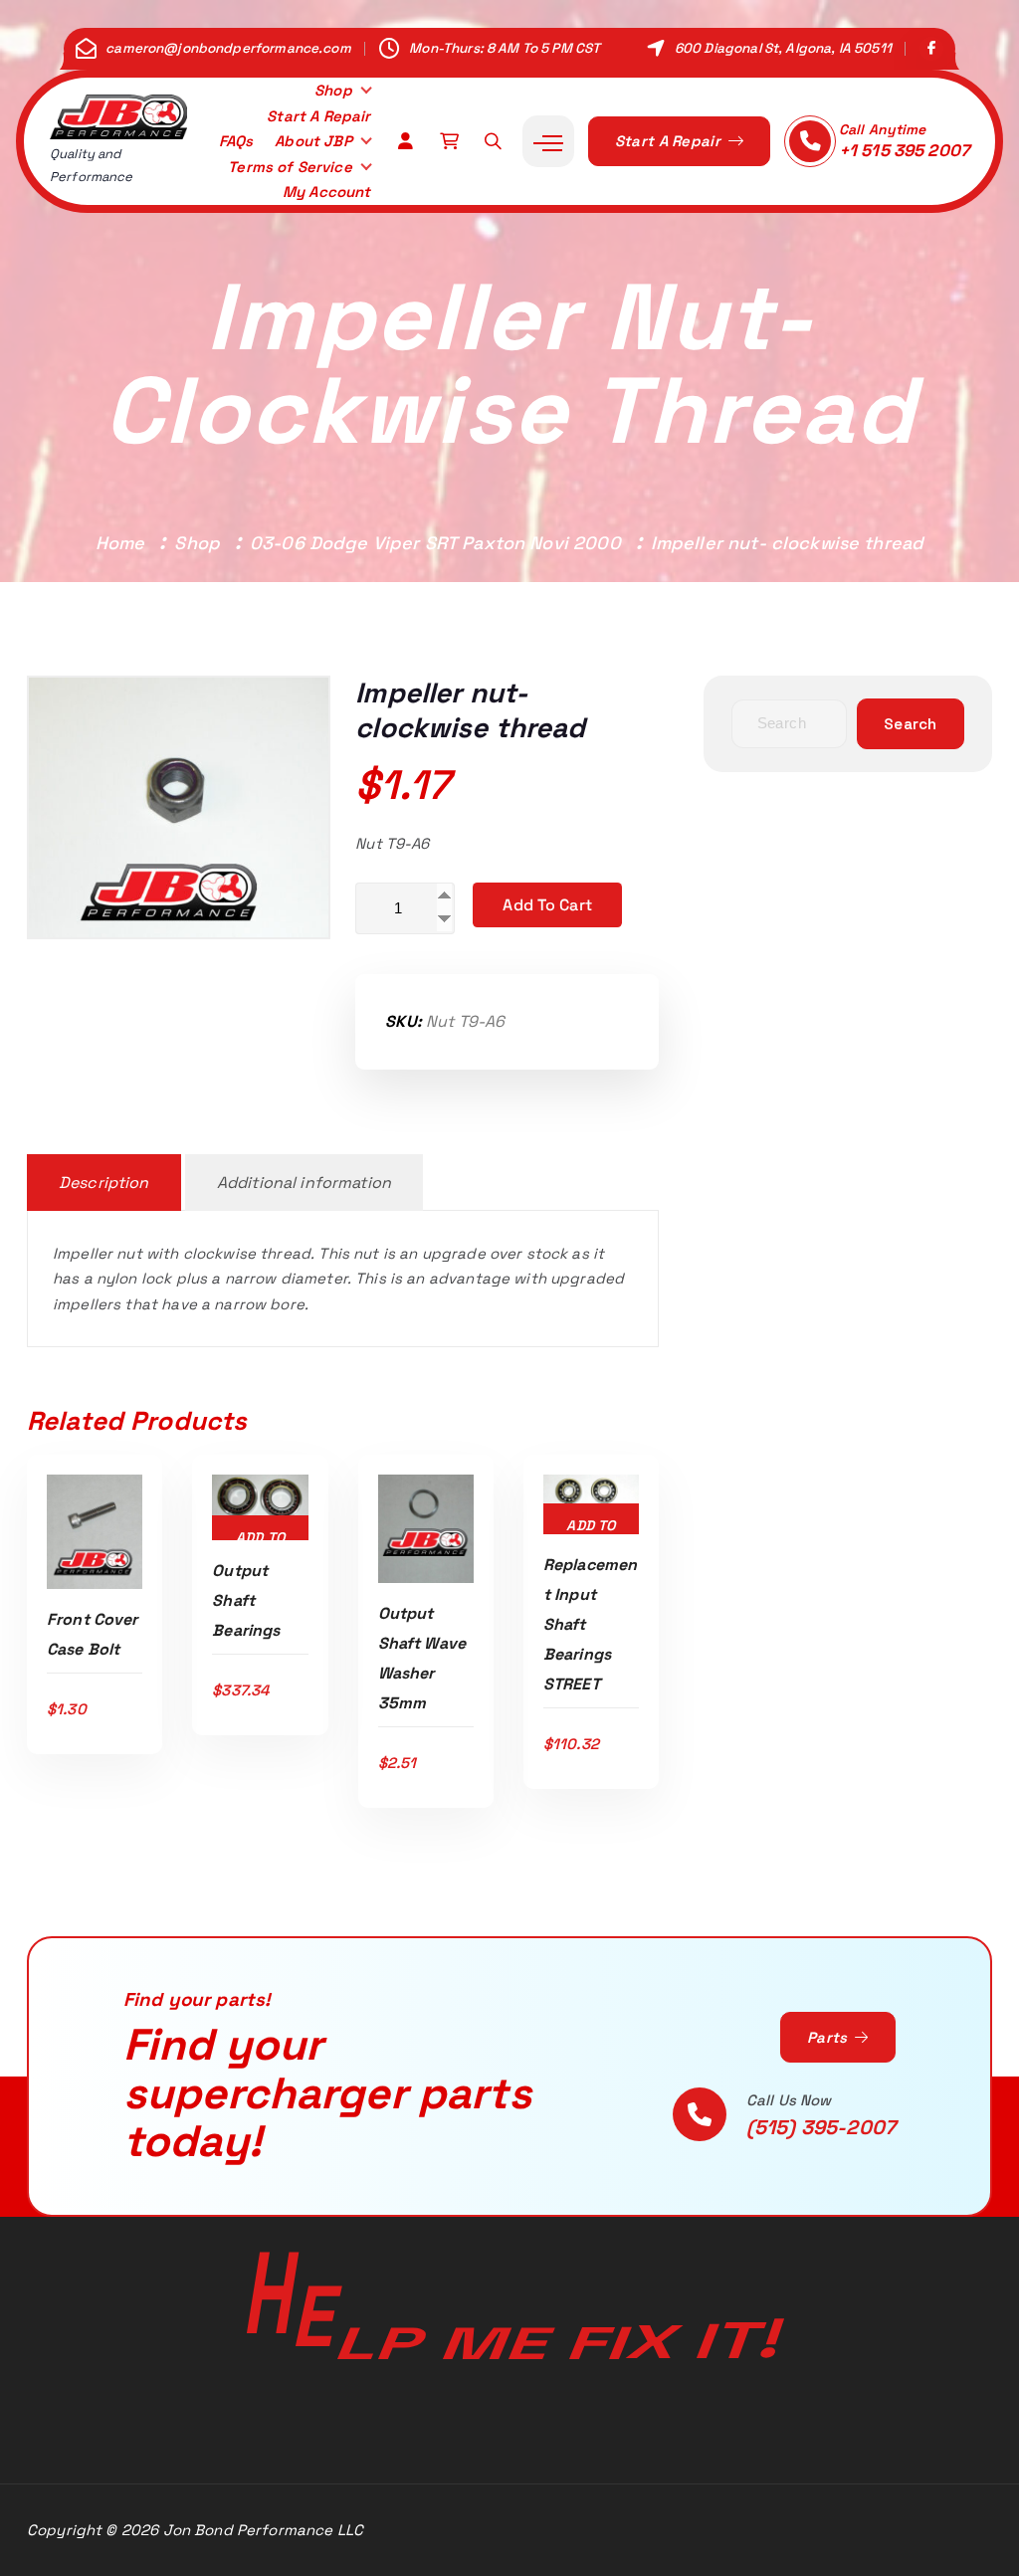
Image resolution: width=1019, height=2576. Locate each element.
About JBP (313, 141)
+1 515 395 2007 (904, 150)
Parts (829, 2037)
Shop (333, 90)
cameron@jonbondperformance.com (228, 49)
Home (120, 543)
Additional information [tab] (304, 1183)
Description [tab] (104, 1183)
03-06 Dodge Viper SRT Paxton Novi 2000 (435, 543)
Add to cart (547, 905)
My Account (327, 192)
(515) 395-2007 (821, 2127)
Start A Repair (318, 116)
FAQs (236, 141)
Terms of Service (290, 167)
